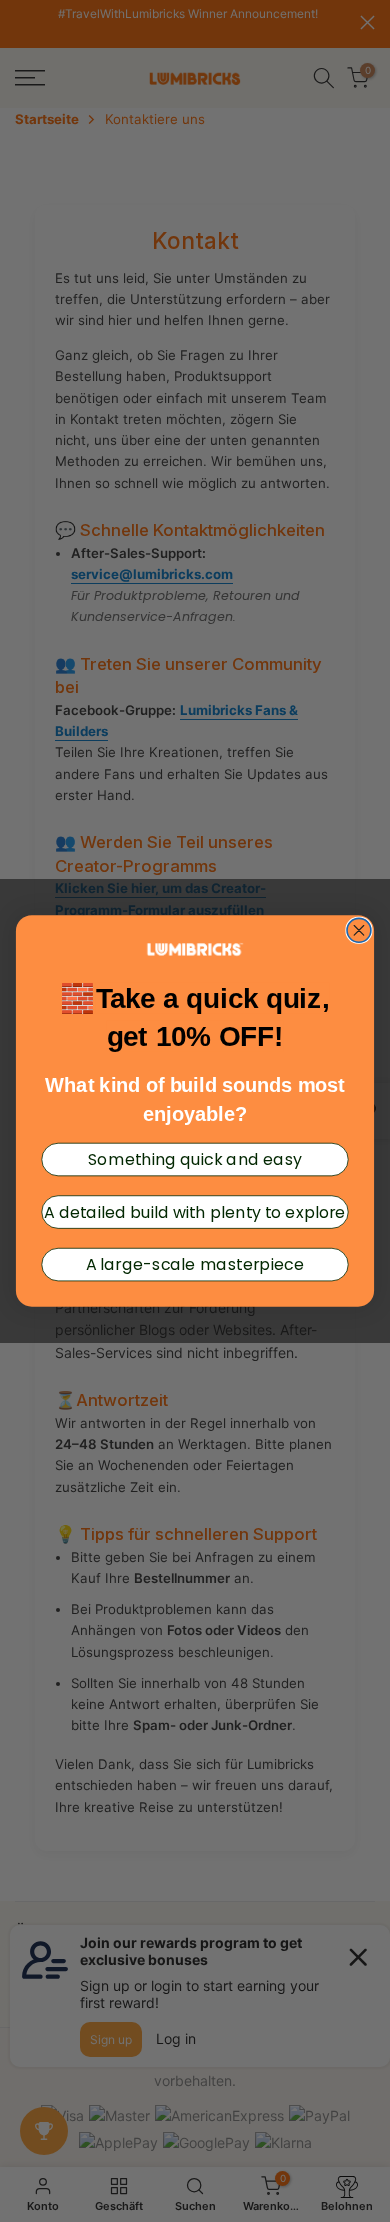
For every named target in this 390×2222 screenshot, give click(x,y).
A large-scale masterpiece (195, 1264)
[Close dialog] (359, 930)
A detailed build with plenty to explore (195, 1212)
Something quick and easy (195, 1159)
